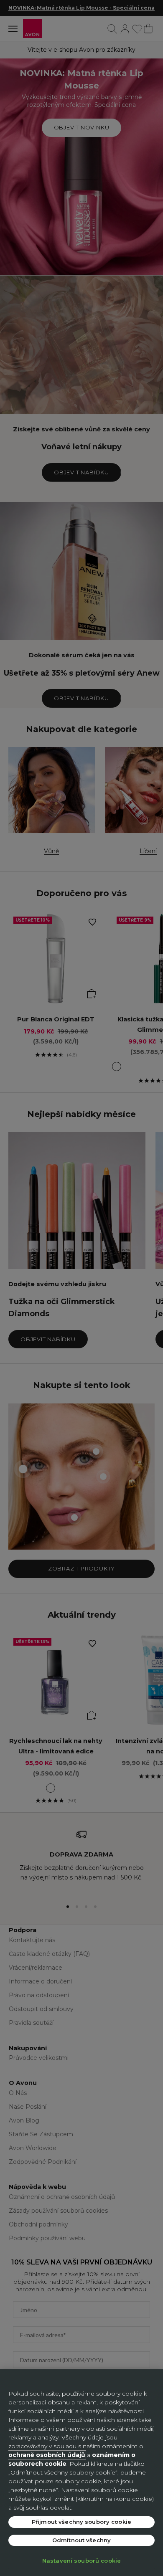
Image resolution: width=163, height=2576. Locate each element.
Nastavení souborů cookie (81, 2561)
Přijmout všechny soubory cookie (81, 2522)
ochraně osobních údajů (47, 2455)
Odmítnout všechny (81, 2540)
